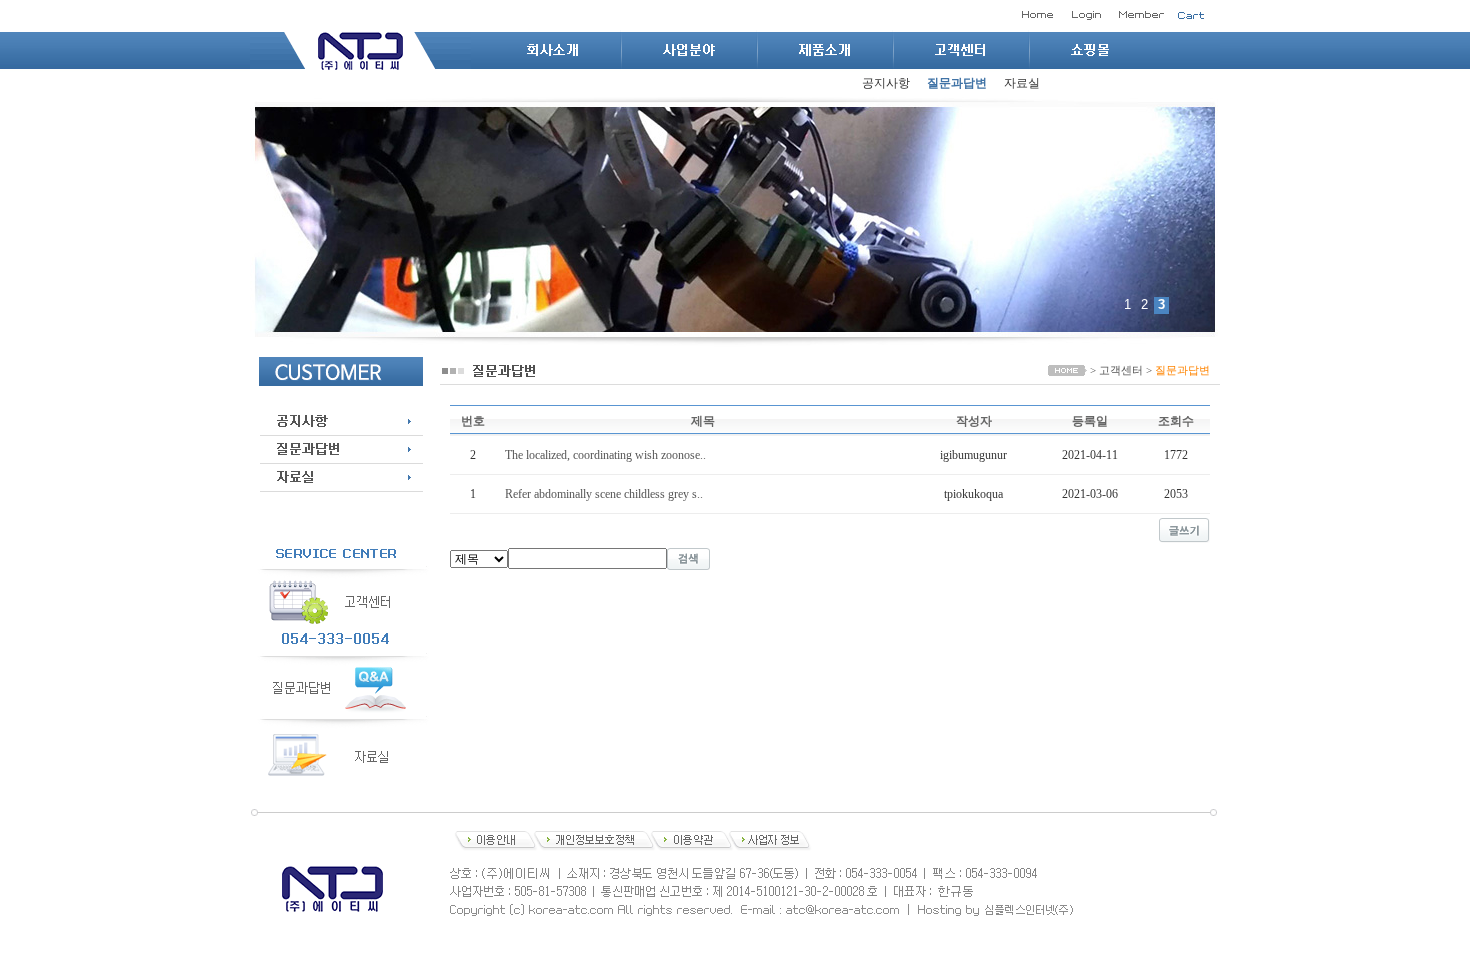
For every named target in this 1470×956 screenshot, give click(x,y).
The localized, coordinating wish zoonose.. (605, 455)
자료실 (1022, 83)
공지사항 (886, 83)
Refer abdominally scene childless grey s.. (604, 494)
